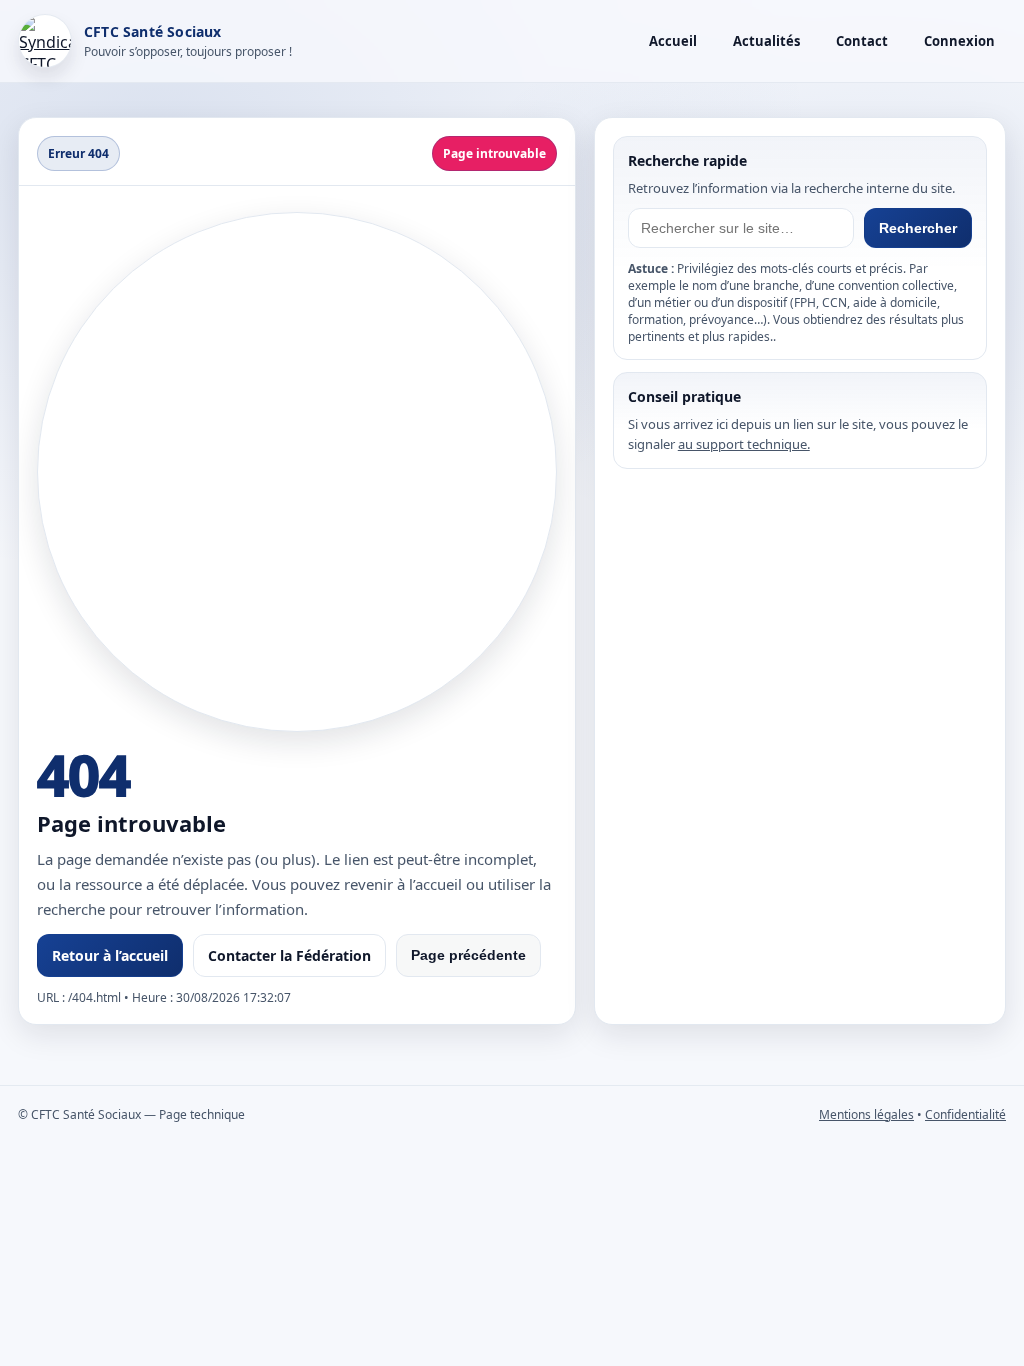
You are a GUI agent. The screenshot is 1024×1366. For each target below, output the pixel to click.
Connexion (959, 41)
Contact (862, 41)
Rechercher (918, 228)
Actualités (766, 41)
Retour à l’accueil (110, 955)
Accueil (673, 41)
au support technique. (744, 444)
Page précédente (468, 955)
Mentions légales (866, 1114)
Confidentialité (965, 1114)
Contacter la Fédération (289, 955)
